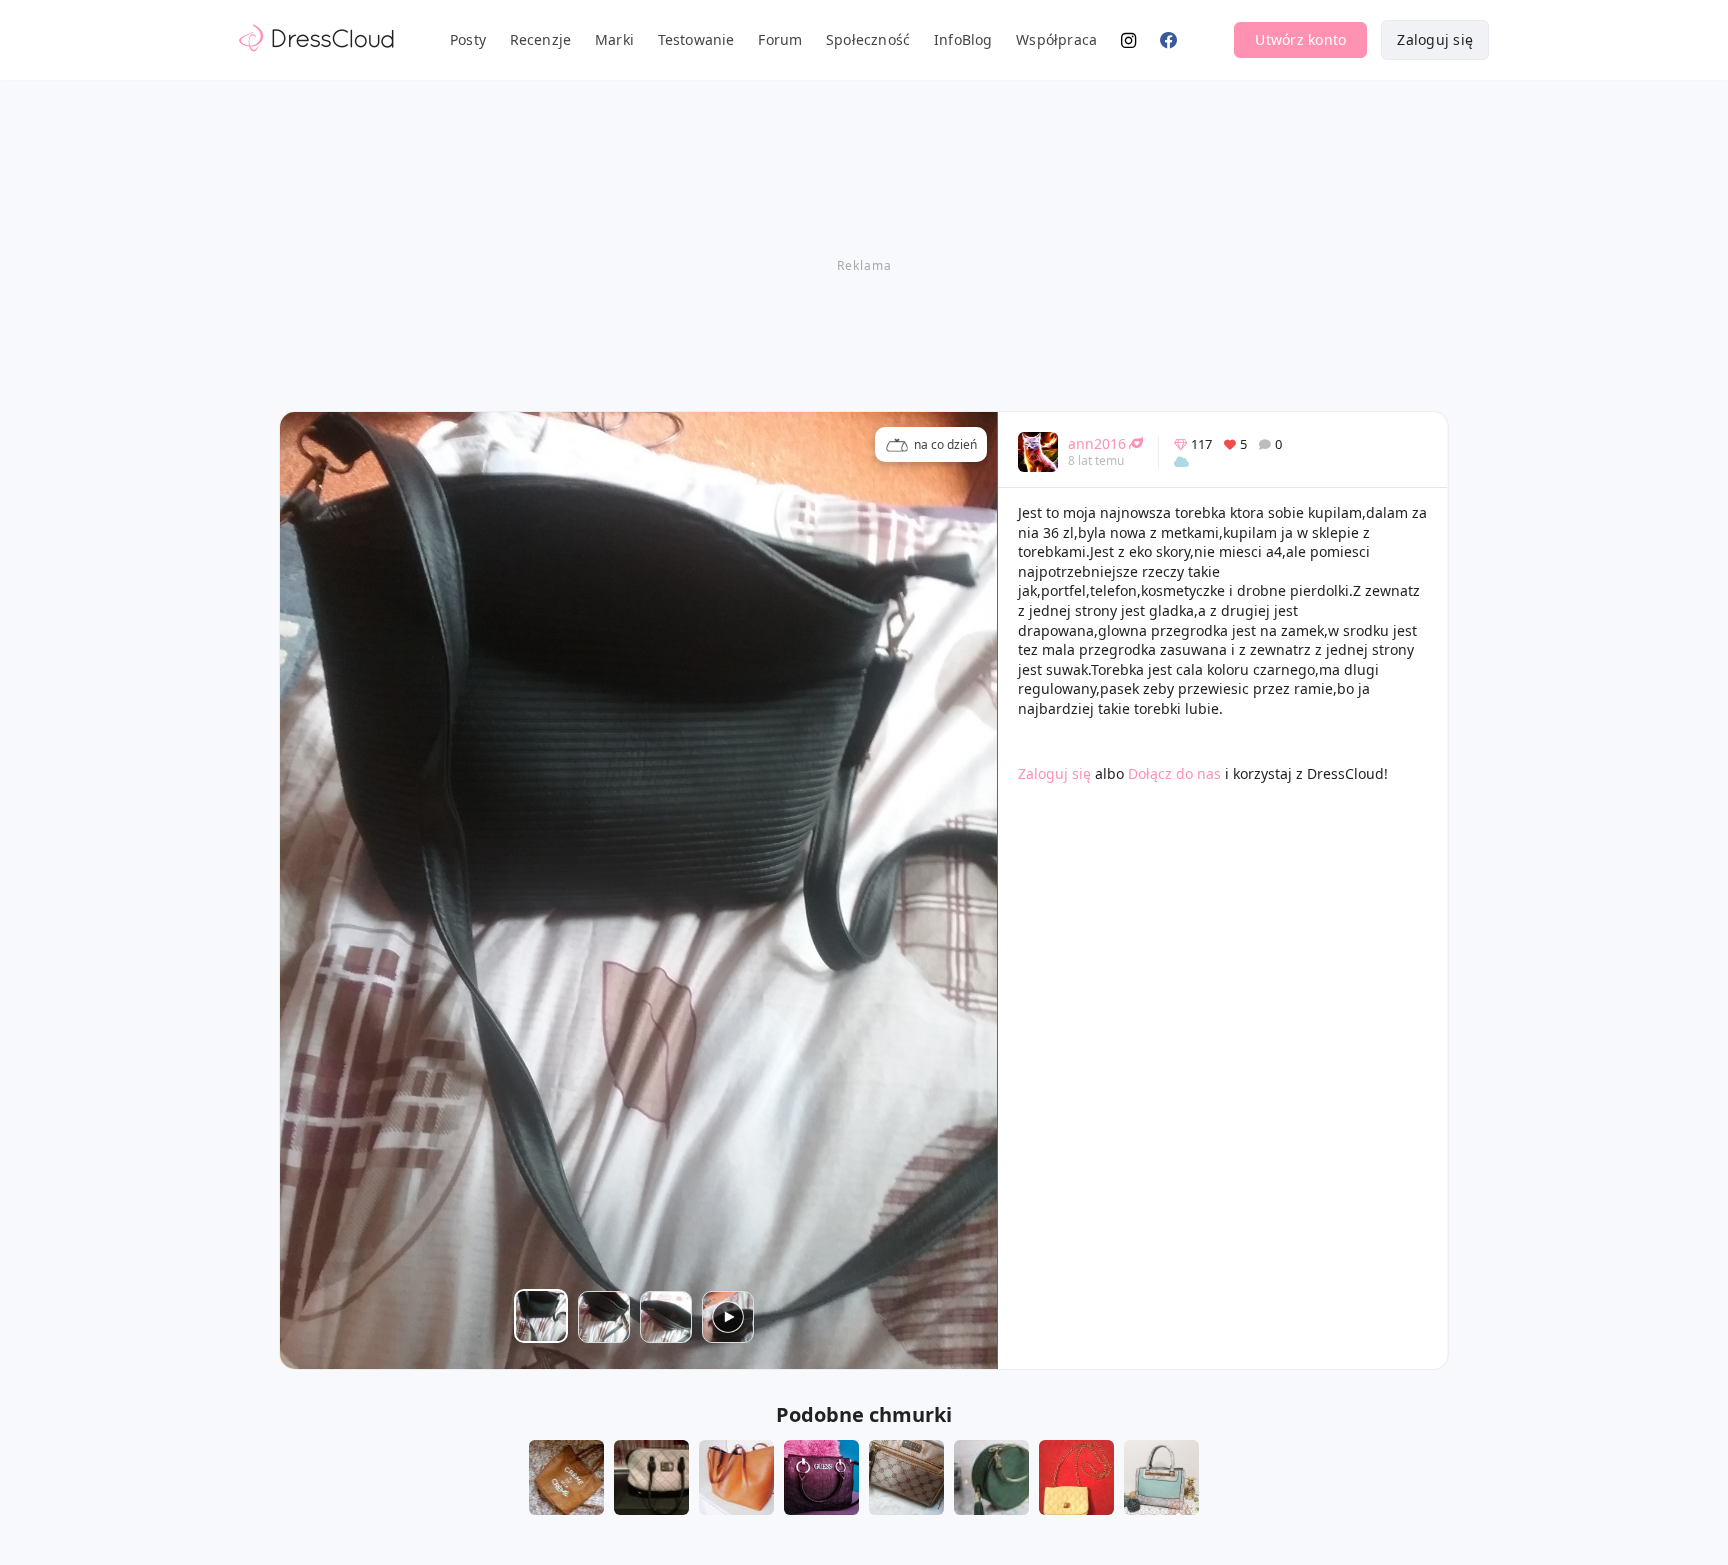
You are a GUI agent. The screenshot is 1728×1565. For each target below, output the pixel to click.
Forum (780, 39)
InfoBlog (963, 39)
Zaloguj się (1435, 39)
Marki (614, 39)
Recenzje (541, 39)
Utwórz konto (1300, 39)
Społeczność (868, 39)
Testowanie (696, 39)
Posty (468, 39)
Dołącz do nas (1174, 773)
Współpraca (1056, 39)
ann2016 (1097, 443)
